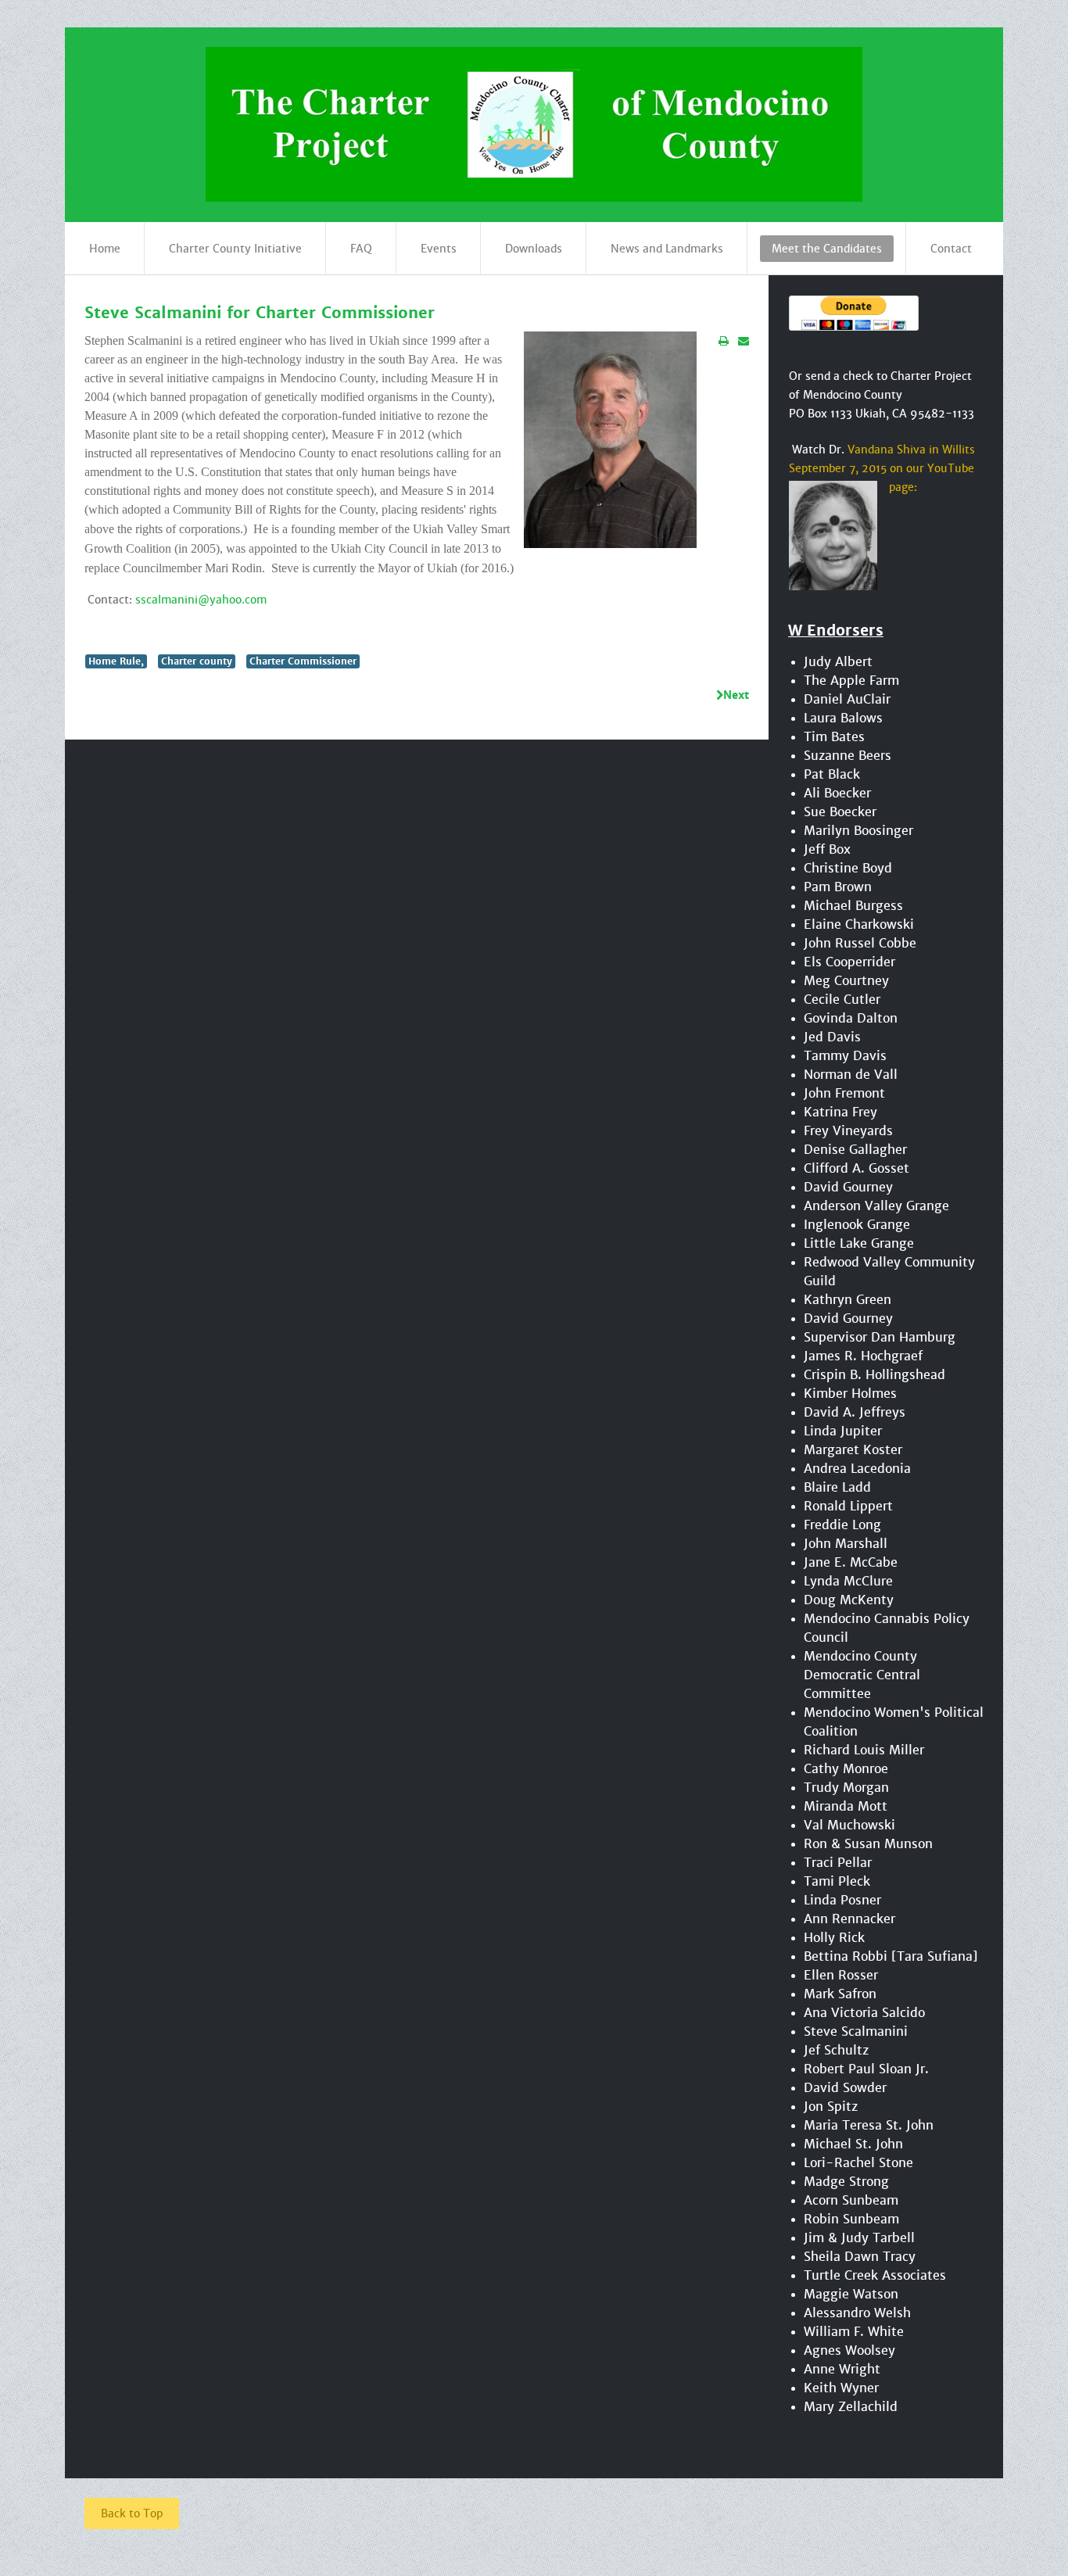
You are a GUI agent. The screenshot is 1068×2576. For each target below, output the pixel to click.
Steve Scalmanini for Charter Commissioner (260, 313)
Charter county (197, 661)
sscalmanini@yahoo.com (201, 600)
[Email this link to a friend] (744, 341)
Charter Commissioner (303, 661)
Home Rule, (116, 661)
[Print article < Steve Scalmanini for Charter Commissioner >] (724, 341)
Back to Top (132, 2513)
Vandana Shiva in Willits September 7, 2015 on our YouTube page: (882, 468)
